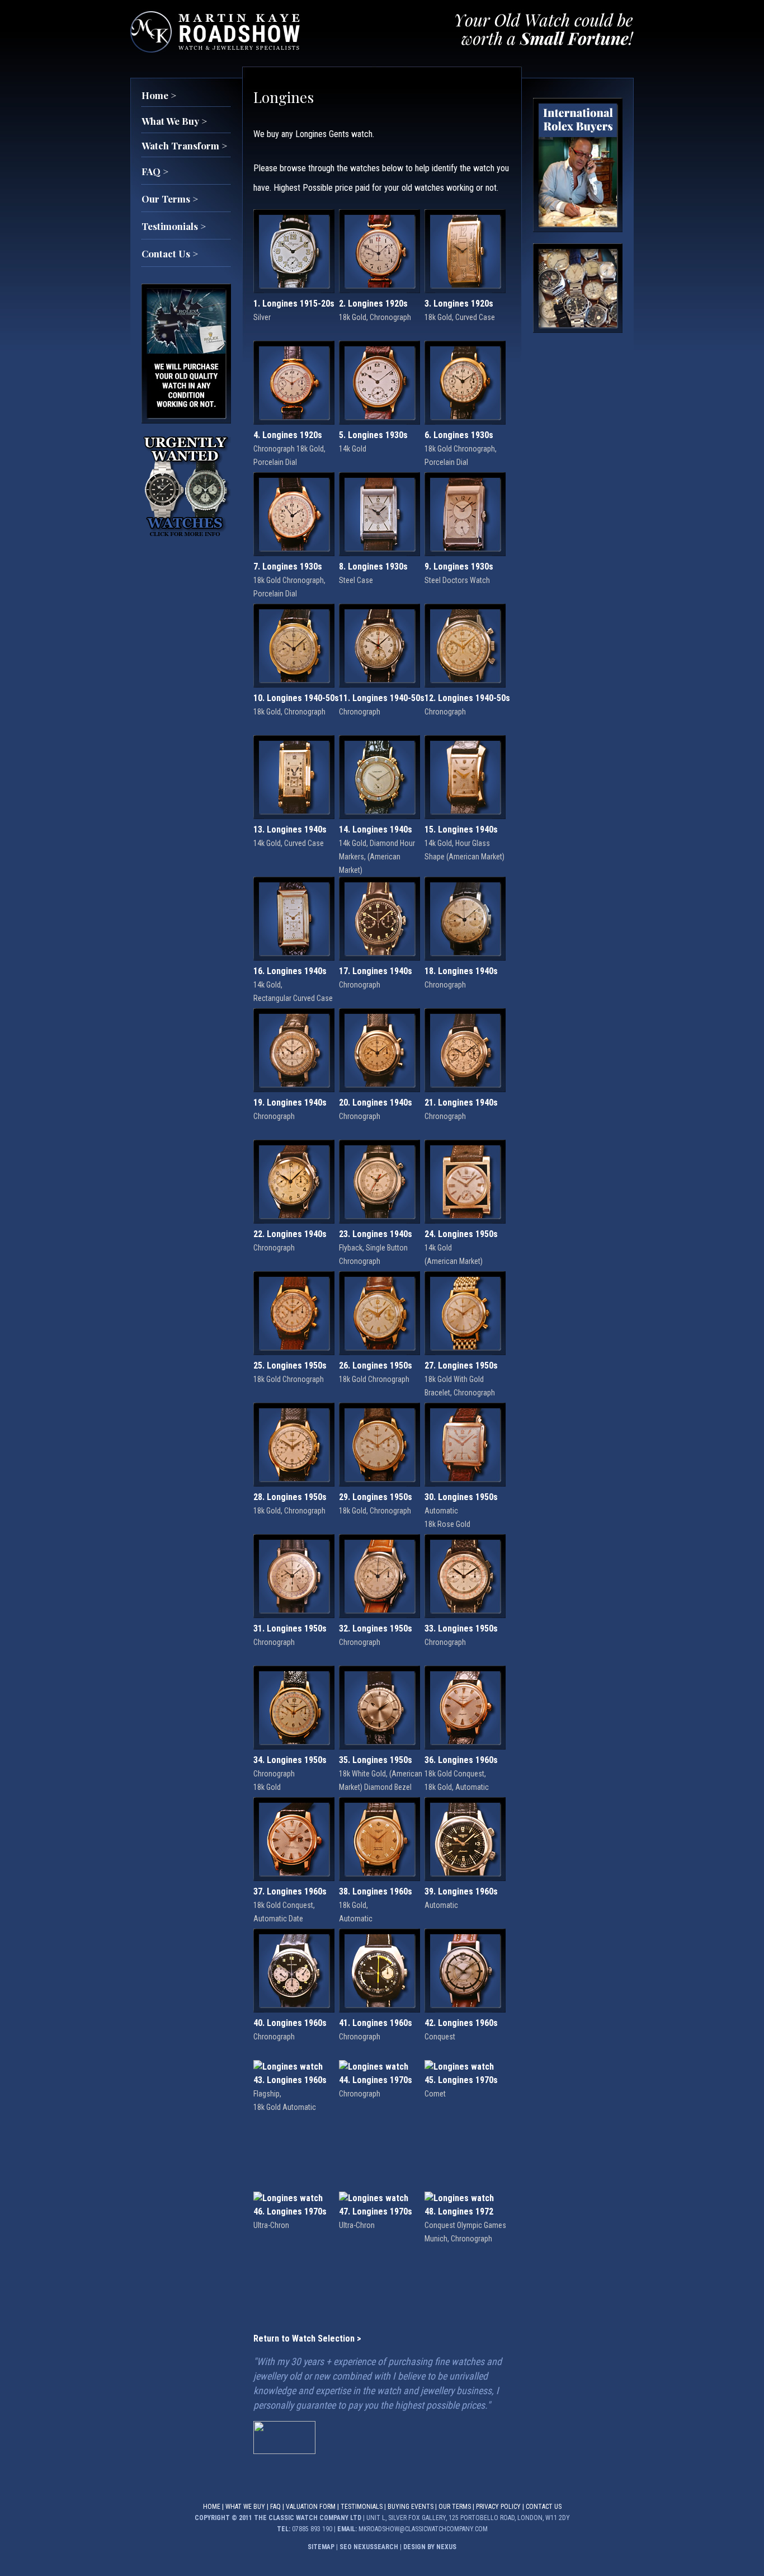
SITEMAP (321, 2547)
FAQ (275, 2507)
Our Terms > (170, 199)
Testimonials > (174, 226)
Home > (159, 95)
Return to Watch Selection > (307, 2338)
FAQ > (155, 171)
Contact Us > (170, 253)
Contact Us (544, 2507)
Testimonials (362, 2507)
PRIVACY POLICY (498, 2507)
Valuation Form (311, 2507)
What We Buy (245, 2507)
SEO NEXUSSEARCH (369, 2547)
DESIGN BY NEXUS (430, 2547)
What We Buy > (174, 121)
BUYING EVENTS (411, 2507)
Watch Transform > (184, 145)
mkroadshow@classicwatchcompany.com (423, 2529)
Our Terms (455, 2507)
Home (212, 2507)
